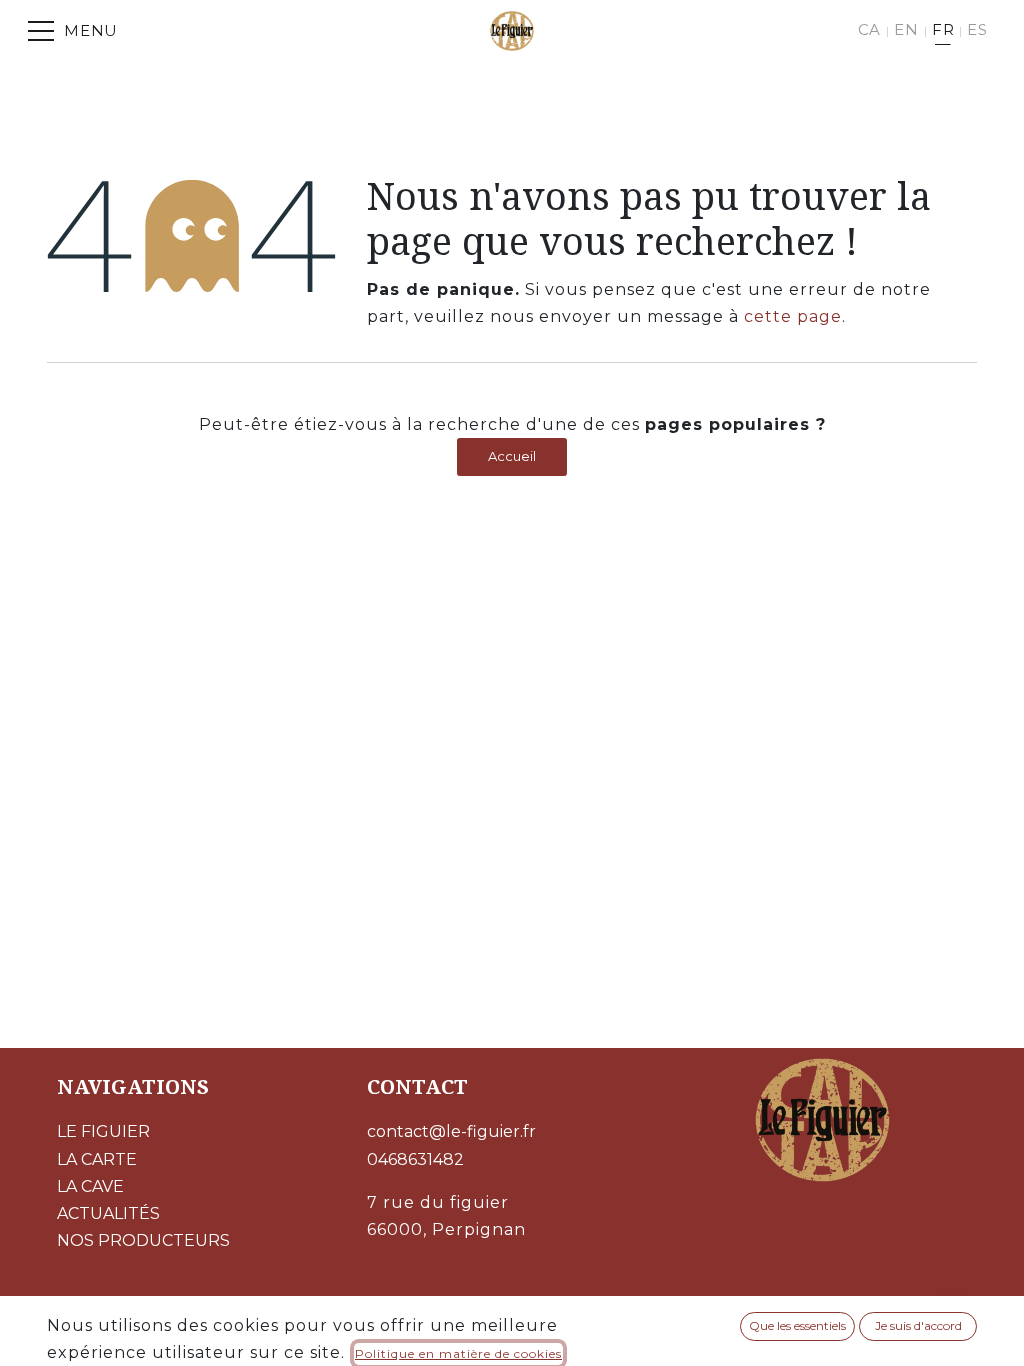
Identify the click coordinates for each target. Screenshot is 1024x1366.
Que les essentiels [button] (797, 1325)
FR (943, 29)
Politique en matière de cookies (458, 1353)
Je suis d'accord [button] (918, 1325)
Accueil (512, 456)
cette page (793, 316)
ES (977, 29)
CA (870, 29)
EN (906, 29)
